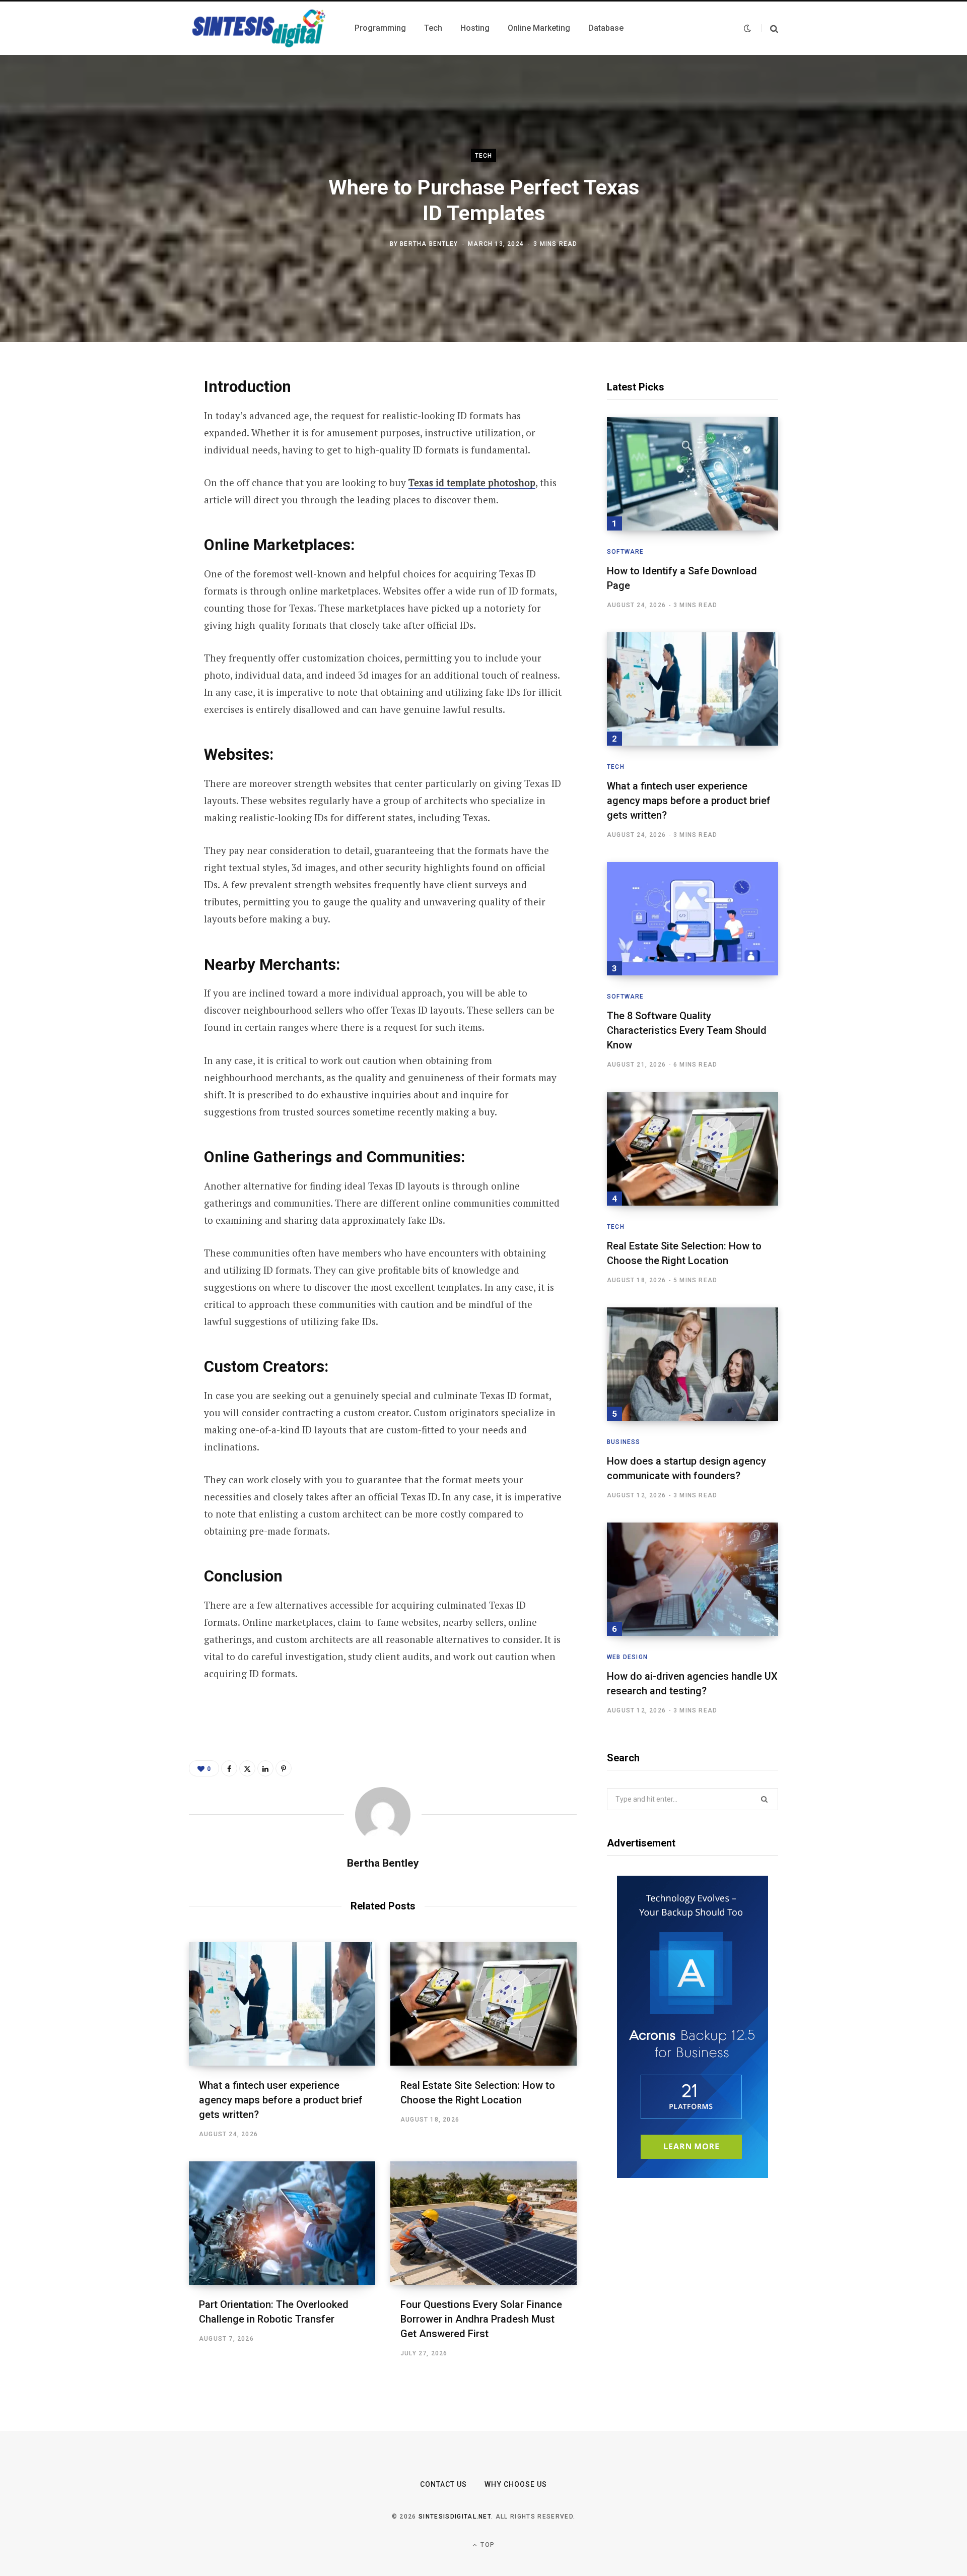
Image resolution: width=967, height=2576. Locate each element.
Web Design (627, 1657)
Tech (484, 156)
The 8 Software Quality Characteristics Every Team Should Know (687, 1030)
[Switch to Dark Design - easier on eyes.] (747, 28)
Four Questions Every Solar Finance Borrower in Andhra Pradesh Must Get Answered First (481, 2319)
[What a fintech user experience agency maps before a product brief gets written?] (282, 2004)
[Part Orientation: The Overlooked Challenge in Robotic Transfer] (282, 2223)
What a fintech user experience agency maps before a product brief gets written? (281, 2100)
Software (626, 552)
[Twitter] (139, 439)
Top (487, 2545)
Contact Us (444, 2484)
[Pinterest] (139, 466)
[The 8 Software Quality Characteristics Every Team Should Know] (693, 919)
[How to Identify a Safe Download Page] (693, 474)
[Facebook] (139, 413)
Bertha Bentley (429, 243)
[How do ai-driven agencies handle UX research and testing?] (693, 1579)
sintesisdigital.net (455, 2517)
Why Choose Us (516, 2484)
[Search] (770, 28)
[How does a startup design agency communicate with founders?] (693, 1364)
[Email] (139, 519)
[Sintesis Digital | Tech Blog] (260, 28)
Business (624, 1442)
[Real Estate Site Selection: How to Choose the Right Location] (483, 2004)
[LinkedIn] (139, 493)
